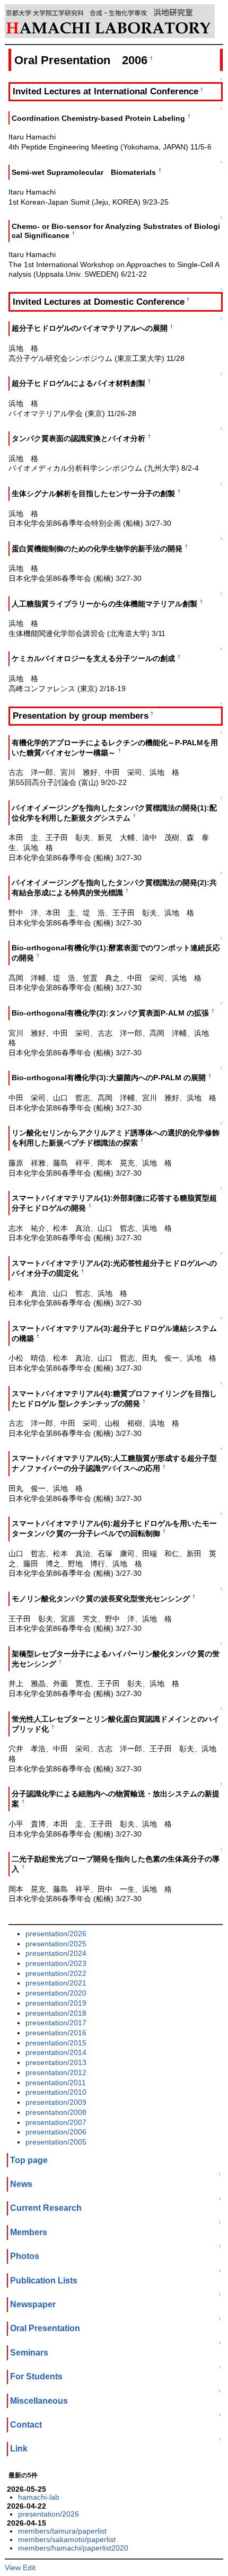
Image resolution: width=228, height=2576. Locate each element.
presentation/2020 (56, 1993)
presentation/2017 (56, 2023)
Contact (26, 2425)
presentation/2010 (56, 2092)
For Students (36, 2376)
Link (19, 2449)
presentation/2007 (56, 2122)
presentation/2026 (56, 1934)
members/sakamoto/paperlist (67, 2539)
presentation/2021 (56, 1983)
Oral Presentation (45, 2328)
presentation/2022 (56, 1973)
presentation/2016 (56, 2033)
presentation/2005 (56, 2142)
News (21, 2184)
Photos (25, 2256)
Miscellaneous (39, 2401)
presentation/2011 (56, 2083)
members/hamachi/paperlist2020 (73, 2548)
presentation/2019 (56, 2003)
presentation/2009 (56, 2102)
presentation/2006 (56, 2132)
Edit (29, 2568)
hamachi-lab (39, 2497)
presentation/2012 (56, 2072)
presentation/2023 (56, 1963)
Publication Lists (44, 2281)
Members (29, 2232)
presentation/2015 (56, 2043)
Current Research (46, 2208)
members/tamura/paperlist (62, 2531)
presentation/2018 (56, 2013)
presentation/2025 (56, 1944)
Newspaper (33, 2304)
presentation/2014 (56, 2052)
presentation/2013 (56, 2062)
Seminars (29, 2353)
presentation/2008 (56, 2112)
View (13, 2568)
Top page (29, 2160)
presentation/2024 (56, 1953)
